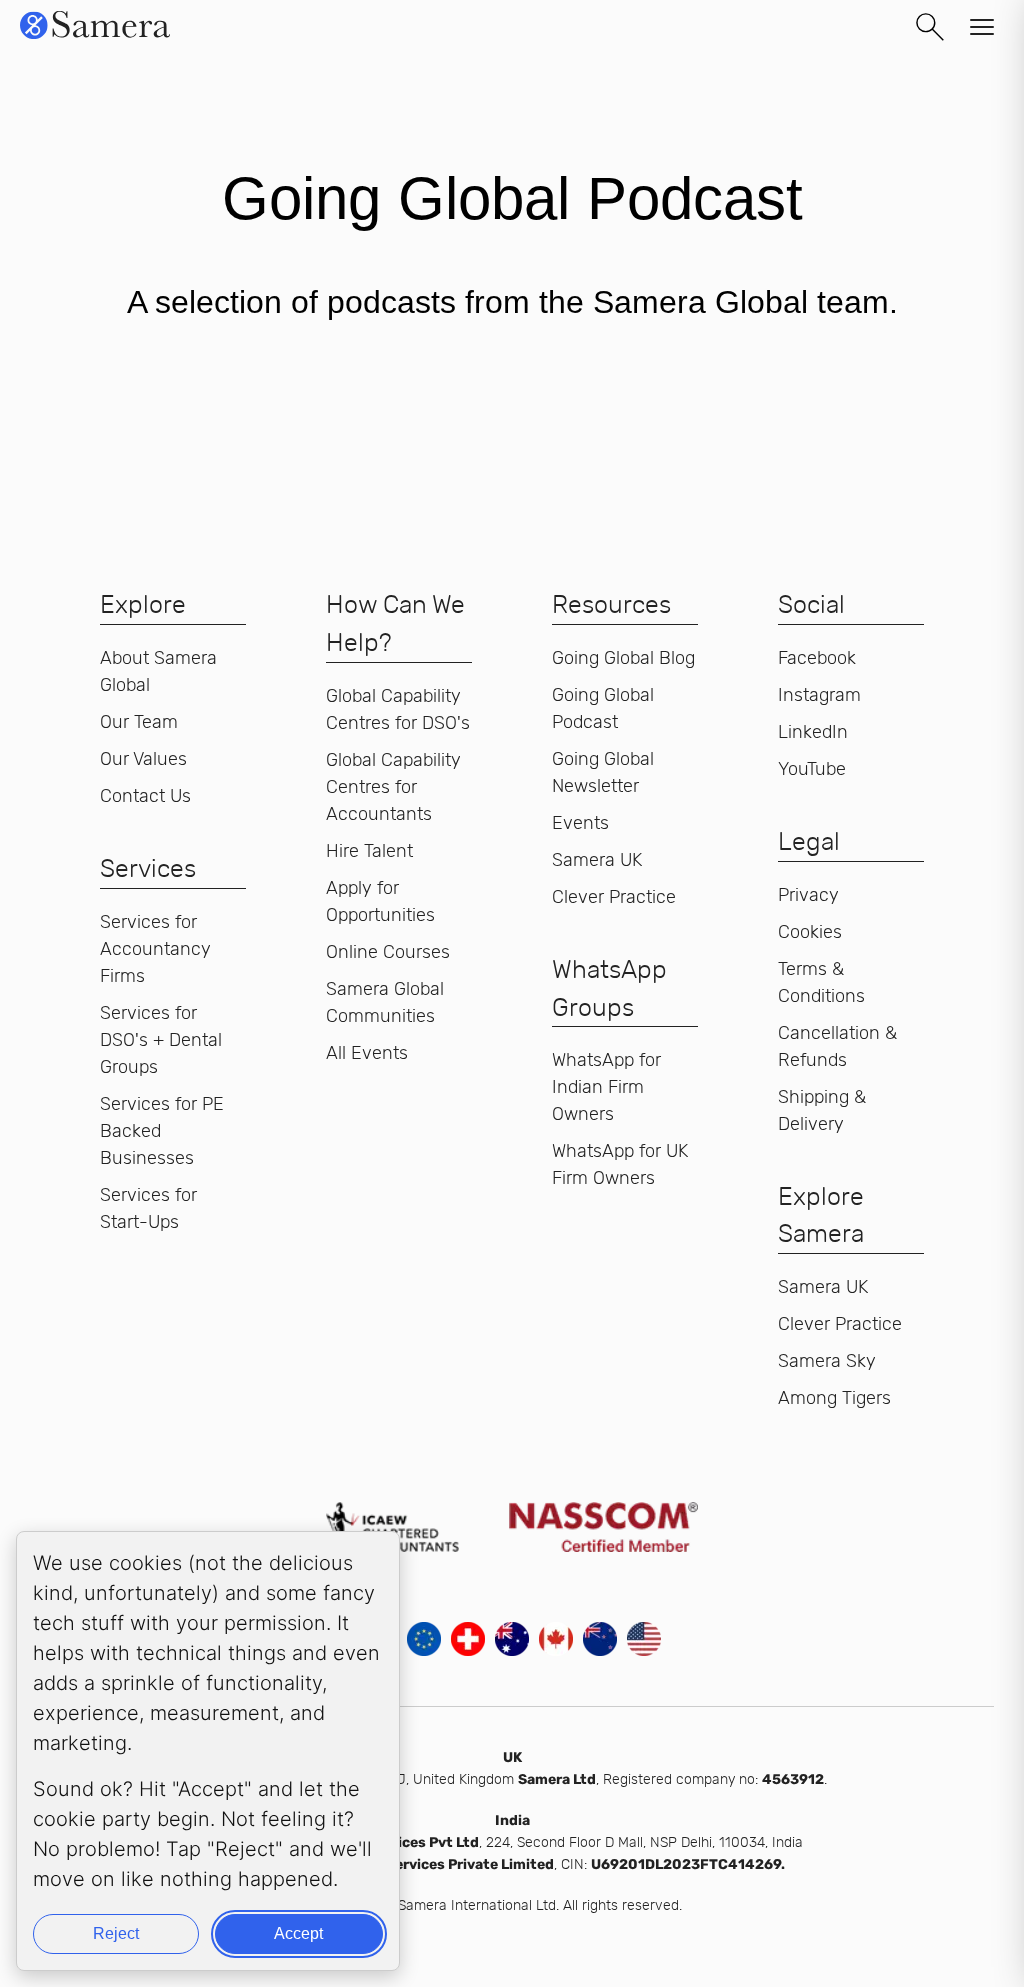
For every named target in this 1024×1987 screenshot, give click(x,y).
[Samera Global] (95, 37)
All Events (367, 1053)
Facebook (817, 658)
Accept (298, 1933)
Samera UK (597, 860)
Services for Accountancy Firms (155, 949)
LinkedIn (813, 732)
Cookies (810, 932)
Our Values (143, 759)
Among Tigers (834, 1398)
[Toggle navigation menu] (982, 27)
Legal (809, 841)
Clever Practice (614, 897)
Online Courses (388, 952)
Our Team (139, 722)
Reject (116, 1933)
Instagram (819, 695)
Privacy (808, 895)
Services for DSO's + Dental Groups (161, 1040)
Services (148, 868)
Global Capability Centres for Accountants (393, 787)
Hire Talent (369, 851)
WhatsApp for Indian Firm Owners (606, 1087)
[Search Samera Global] (930, 27)
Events (580, 823)
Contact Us (145, 796)
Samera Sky (827, 1361)
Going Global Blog (623, 658)
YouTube (812, 769)
